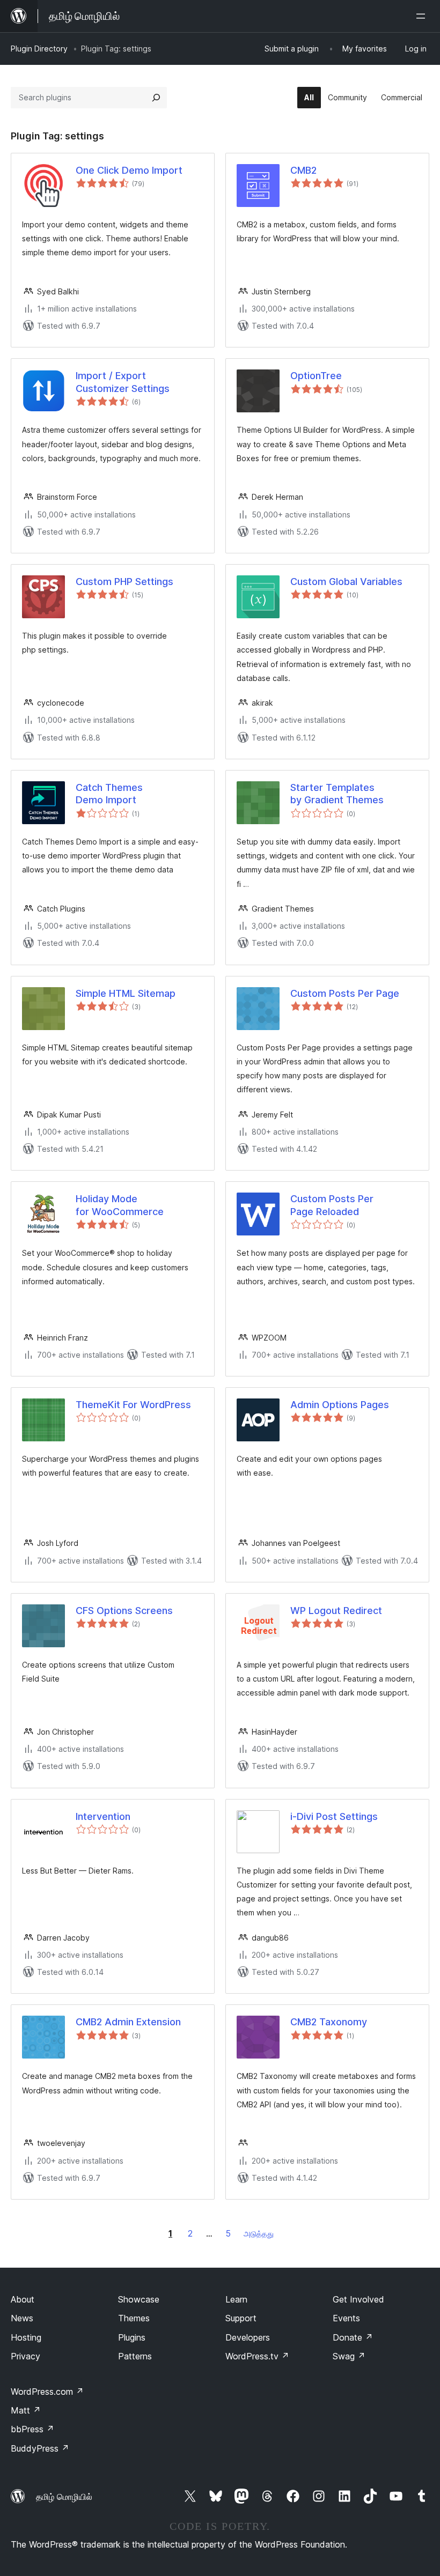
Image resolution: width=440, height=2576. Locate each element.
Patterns (135, 2356)
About (23, 2299)
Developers (248, 2337)
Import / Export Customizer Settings (123, 382)
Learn (236, 2299)
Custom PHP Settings (124, 582)
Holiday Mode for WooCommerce (120, 1205)
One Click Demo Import (129, 170)
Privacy (25, 2356)
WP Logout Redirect (336, 1611)
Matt (26, 2410)
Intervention (103, 1816)
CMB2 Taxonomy (329, 2022)
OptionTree (316, 376)
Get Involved (358, 2299)
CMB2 (303, 170)
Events (346, 2318)
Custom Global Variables (346, 582)
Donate (353, 2337)
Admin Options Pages (340, 1405)
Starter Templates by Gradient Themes (337, 794)
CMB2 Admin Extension (128, 2022)
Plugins (132, 2337)
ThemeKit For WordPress (133, 1405)
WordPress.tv (257, 2356)
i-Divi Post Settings (334, 1816)
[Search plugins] (156, 98)
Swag (349, 2356)
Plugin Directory (39, 49)
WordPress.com (47, 2392)
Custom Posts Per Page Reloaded (332, 1205)
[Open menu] (423, 16)
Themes (134, 2318)
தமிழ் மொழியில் (64, 2497)
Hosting (26, 2337)
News (22, 2318)
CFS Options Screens (124, 1611)
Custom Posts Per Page (345, 993)
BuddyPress (40, 2448)
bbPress (32, 2429)
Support (241, 2318)
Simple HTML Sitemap (126, 993)
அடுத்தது (259, 2234)
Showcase (139, 2299)
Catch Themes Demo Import (109, 794)
